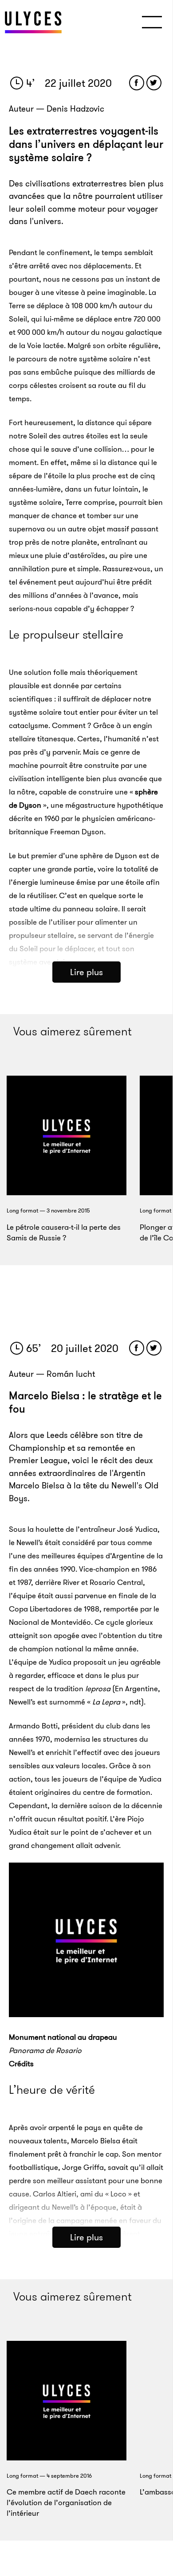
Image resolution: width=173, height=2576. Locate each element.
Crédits (21, 2064)
